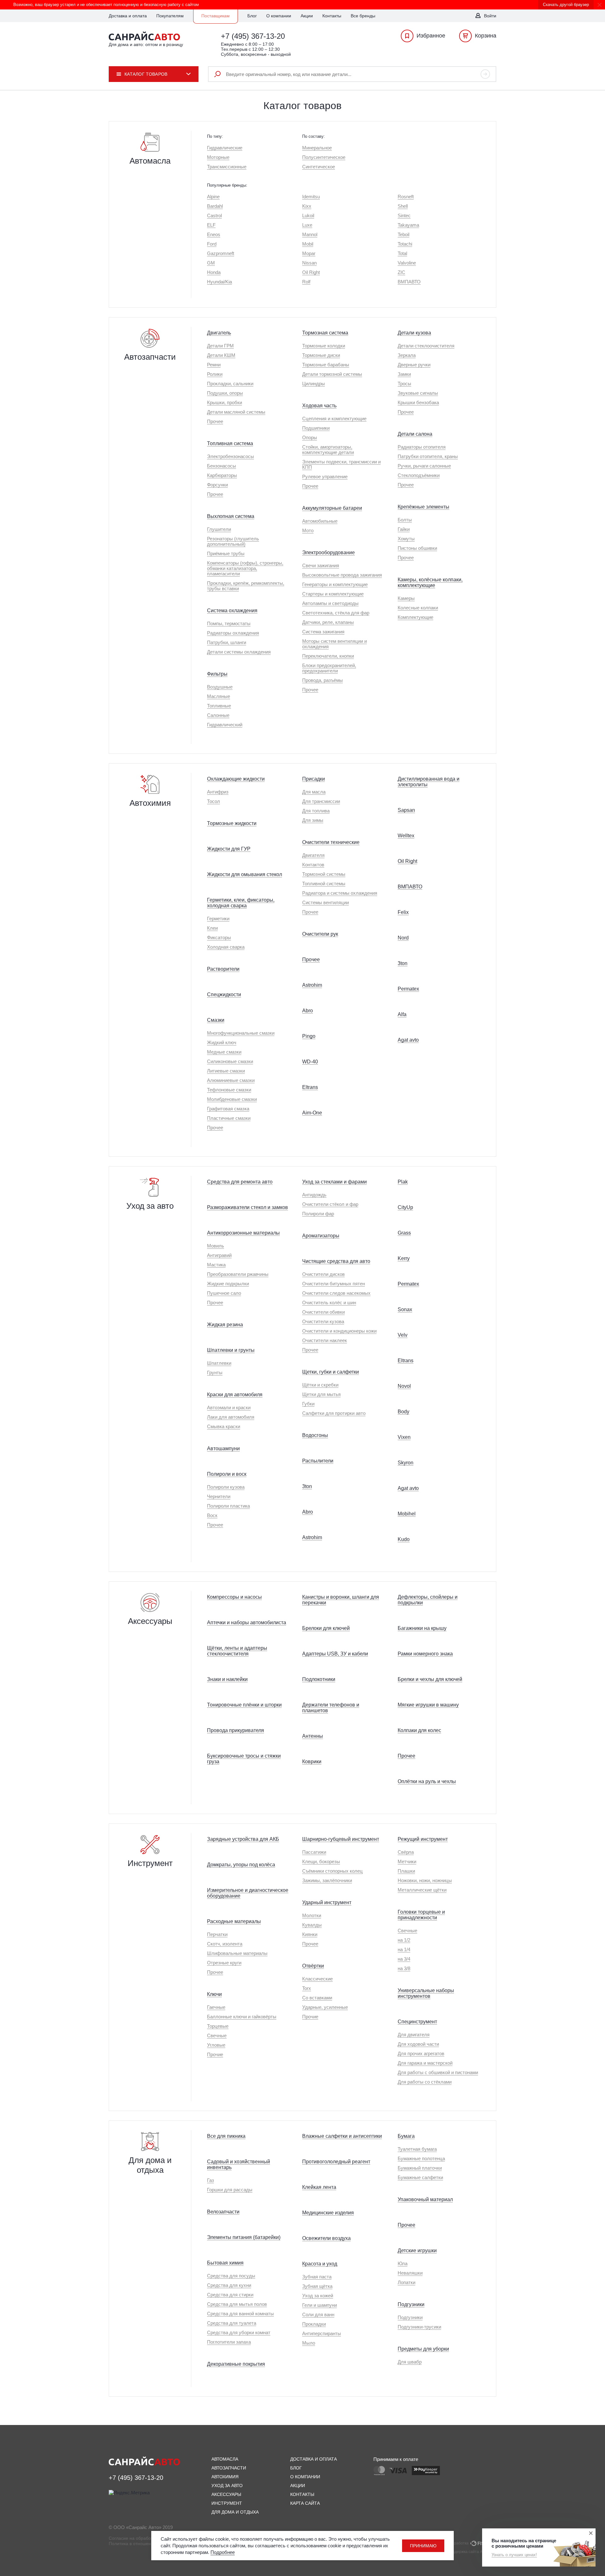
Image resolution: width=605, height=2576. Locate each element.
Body (403, 1412)
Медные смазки (224, 1052)
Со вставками (317, 1998)
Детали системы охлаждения (239, 652)
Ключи (214, 1994)
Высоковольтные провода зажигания (342, 575)
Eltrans (310, 1087)
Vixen (404, 1437)
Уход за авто (227, 2486)
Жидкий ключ (222, 1042)
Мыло (309, 2343)
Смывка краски (224, 1426)
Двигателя (313, 855)
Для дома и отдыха (235, 2512)
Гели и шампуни (320, 2305)
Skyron (406, 1463)
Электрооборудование (328, 552)
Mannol (310, 234)
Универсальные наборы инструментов (426, 1993)
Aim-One (312, 1113)
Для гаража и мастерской (425, 2063)
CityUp (405, 1207)
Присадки (314, 779)
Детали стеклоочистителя (426, 346)
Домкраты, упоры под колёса (241, 1865)
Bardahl (215, 206)
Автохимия (225, 2477)
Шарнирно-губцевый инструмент (341, 1839)
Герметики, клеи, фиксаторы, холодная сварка (241, 903)
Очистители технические (331, 842)
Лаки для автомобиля (231, 1417)
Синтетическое (319, 167)
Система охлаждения (232, 611)
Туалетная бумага (417, 2149)
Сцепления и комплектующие (334, 419)
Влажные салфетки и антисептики (342, 2136)
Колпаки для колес (419, 1730)
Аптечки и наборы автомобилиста (247, 1622)
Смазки (216, 1020)
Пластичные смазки (229, 1118)
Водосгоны (315, 1435)
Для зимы (313, 820)
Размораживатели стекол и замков (248, 1207)
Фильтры (217, 674)
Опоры (310, 437)
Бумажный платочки (420, 2168)
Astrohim (312, 985)
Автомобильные (320, 521)
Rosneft (406, 197)
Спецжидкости (224, 994)
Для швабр (410, 2362)
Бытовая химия (225, 2263)
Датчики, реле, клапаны (328, 622)
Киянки (310, 1934)
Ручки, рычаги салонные (424, 466)
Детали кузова (414, 333)
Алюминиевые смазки (231, 1080)
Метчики (407, 1861)
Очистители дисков (323, 1274)
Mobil (308, 244)
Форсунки (217, 485)
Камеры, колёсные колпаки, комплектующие (430, 582)
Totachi (405, 244)
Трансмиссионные (227, 167)
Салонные (218, 715)
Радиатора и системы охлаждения (340, 893)
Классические (317, 1979)
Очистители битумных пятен (334, 1284)
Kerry (404, 1258)
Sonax (405, 1309)
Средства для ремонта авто (240, 1182)
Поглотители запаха (229, 2342)
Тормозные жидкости (232, 823)
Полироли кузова (226, 1487)
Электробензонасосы (230, 456)
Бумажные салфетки (420, 2177)
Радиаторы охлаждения (233, 633)
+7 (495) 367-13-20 (253, 36)
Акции (307, 16)
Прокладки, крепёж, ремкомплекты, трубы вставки (246, 586)
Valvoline (407, 263)
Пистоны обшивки (417, 548)
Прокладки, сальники (230, 384)
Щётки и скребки (320, 1385)
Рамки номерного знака (425, 1654)
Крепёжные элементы (423, 507)
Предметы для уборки (423, 2349)
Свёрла (406, 1852)
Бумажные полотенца (421, 2158)
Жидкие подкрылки (228, 1284)
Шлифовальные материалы (237, 1953)
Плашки (406, 1871)
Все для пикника (226, 2136)
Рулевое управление (325, 477)
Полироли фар (318, 1214)
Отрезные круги (224, 1963)
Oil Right (311, 272)
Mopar (309, 253)
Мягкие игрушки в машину (428, 1705)
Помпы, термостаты (229, 623)
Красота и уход (320, 2264)
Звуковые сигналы (418, 393)
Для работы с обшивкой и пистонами (438, 2072)
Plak (403, 1182)
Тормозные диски (321, 355)
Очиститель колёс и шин (329, 1303)
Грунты (215, 1372)
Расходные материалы (234, 1921)
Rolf (306, 282)
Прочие (215, 2054)
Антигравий (219, 1255)
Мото (308, 530)
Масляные (219, 696)
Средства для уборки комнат (239, 2332)
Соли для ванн (318, 2314)
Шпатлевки (219, 1363)
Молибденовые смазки (232, 1099)
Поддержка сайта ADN (468, 2552)
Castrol (214, 215)
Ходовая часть (319, 406)
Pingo (309, 1036)
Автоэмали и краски (229, 1407)
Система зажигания (323, 632)
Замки (404, 374)
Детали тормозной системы (332, 374)
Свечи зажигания (321, 565)
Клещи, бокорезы (321, 1861)
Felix (403, 912)
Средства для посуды (231, 2276)
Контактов (313, 865)
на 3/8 (404, 1968)
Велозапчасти (223, 2212)
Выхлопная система (231, 516)
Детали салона (415, 434)
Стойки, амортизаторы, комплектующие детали (328, 450)
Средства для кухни (229, 2285)
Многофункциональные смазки (241, 1033)
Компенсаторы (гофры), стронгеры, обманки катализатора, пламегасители (245, 568)
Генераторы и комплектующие (335, 584)
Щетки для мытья (321, 1394)
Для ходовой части (418, 2044)
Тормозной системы (324, 874)
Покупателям (170, 16)
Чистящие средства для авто (336, 1261)
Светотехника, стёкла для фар (336, 613)
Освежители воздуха (326, 2238)
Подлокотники (319, 1679)
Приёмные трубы (226, 553)
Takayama (408, 225)
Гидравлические (225, 148)
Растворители (223, 969)
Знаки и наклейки (227, 1679)
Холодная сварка (226, 947)
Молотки (312, 1915)
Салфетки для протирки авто (334, 1413)
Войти (490, 16)
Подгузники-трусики (419, 2327)
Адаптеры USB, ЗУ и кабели (335, 1654)
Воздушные (220, 687)
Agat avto (408, 1040)
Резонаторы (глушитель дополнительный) (233, 541)
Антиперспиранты (322, 2333)
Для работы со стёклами (425, 2082)
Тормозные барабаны (326, 365)
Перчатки (217, 1934)
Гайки (404, 529)
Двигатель (219, 333)
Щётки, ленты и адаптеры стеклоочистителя (237, 1651)
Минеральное (317, 148)
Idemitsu (311, 197)
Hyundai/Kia (219, 282)
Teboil (403, 234)
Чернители (219, 1496)
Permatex (408, 989)
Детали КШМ (221, 355)
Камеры (406, 598)
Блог (252, 16)
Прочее (215, 421)
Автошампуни (223, 1448)
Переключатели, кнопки (328, 656)
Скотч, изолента (225, 1944)
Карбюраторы (222, 475)
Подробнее (223, 2552)
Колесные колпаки (418, 608)
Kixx (307, 206)
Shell (403, 206)
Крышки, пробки (225, 402)
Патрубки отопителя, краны (428, 456)
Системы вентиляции (326, 902)
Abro (308, 1011)
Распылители (318, 1461)
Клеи (212, 928)
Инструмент (227, 2503)
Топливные (219, 706)
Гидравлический (225, 725)
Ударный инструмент (327, 1902)
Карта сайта (305, 2503)
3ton (403, 963)
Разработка (459, 2543)
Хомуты (406, 539)
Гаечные (216, 2007)
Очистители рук (320, 934)
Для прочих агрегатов (421, 2053)
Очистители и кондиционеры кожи (339, 1331)
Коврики (312, 1762)
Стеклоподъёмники (419, 475)
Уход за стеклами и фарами (334, 1182)
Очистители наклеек (325, 1340)
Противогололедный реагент (336, 2162)
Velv (403, 1335)
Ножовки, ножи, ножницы (425, 1880)
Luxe (307, 225)
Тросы (404, 384)
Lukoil (308, 215)
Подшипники (316, 428)
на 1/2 (404, 1940)
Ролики (215, 374)
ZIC (401, 272)
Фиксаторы (219, 937)
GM (211, 263)
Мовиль (216, 1246)
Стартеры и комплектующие (333, 594)
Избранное (431, 36)
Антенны (313, 1736)
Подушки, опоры (225, 393)
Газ (210, 2180)
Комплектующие (415, 617)
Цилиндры (314, 384)
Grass (404, 1233)
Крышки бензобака (418, 402)
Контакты (332, 16)
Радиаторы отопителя (422, 447)
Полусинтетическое (324, 157)
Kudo (404, 1539)
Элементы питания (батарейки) (244, 2237)
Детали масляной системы (236, 412)
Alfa (402, 1014)
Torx (307, 1988)
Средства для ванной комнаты (240, 2314)
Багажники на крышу (422, 1628)
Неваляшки (410, 2273)
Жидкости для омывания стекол (245, 874)
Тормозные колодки (324, 346)
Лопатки (406, 2282)
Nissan (309, 263)
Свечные (217, 2035)
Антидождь (314, 1195)
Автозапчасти (229, 2468)
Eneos (214, 234)
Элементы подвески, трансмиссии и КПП (341, 464)
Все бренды (363, 16)
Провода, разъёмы (323, 680)
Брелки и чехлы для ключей (430, 1679)
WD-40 (310, 1062)
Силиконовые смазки (230, 1061)
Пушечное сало (224, 1293)
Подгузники (411, 2304)
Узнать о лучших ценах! (514, 2555)
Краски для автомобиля (235, 1395)
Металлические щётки (422, 1890)
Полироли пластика (228, 1506)
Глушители (219, 529)
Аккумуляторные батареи (332, 508)
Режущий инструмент (423, 1839)
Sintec (404, 215)
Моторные (218, 157)
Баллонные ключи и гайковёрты (242, 2017)
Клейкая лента (319, 2187)
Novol (404, 1386)
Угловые (216, 2045)
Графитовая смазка (228, 1109)
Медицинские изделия (328, 2213)
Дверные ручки (414, 365)
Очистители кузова (323, 1321)
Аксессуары (226, 2494)
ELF (211, 225)
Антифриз (218, 792)
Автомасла (225, 2459)
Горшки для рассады (230, 2190)
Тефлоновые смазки (229, 1090)
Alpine (213, 197)
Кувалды (312, 1925)
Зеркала (407, 355)
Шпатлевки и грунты (231, 1350)
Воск (212, 1515)
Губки (308, 1404)
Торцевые (218, 2026)
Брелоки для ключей (326, 1628)
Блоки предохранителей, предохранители (329, 668)
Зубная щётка (317, 2286)
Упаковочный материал (425, 2199)
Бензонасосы (222, 466)
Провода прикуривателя (236, 1730)
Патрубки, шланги (227, 642)
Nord (403, 938)
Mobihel (407, 1514)
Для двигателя (414, 2035)
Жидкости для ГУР (229, 849)
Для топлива (316, 811)
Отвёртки (313, 1966)
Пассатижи (314, 1852)
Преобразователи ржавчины (238, 1274)
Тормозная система (325, 333)
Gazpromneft (221, 253)
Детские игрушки (417, 2250)
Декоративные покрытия (236, 2364)
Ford (212, 244)
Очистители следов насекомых (336, 1293)
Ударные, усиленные (325, 2007)
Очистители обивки (323, 1312)
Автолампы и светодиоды (330, 603)
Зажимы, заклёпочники (327, 1880)
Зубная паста (317, 2277)
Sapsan (406, 810)
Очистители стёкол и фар (330, 1204)
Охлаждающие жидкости (236, 779)
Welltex (406, 836)
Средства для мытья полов (237, 2304)
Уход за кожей (318, 2296)
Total (402, 253)
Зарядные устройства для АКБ (243, 1839)
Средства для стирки (230, 2295)
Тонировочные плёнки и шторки (244, 1705)
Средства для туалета (232, 2323)
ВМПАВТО (409, 282)
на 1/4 (404, 1949)
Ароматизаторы (321, 1236)
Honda (214, 272)
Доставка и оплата (128, 16)
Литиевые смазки (226, 1071)
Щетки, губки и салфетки (331, 1372)
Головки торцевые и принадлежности (421, 1915)
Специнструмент (417, 2022)
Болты (405, 520)
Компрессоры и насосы (234, 1597)
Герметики (218, 919)
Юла (403, 2263)
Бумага (406, 2136)
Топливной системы (324, 884)
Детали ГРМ (220, 346)
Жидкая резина (225, 1325)
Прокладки (314, 2324)
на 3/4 (404, 1959)
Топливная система (230, 443)
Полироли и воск (227, 1474)
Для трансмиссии (321, 801)
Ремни (214, 365)
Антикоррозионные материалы (243, 1233)
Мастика (216, 1265)
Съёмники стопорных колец (332, 1871)
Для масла (314, 792)
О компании (279, 16)
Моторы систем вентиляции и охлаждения (334, 644)
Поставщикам (216, 16)
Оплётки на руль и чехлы (427, 1781)
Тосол (213, 801)
